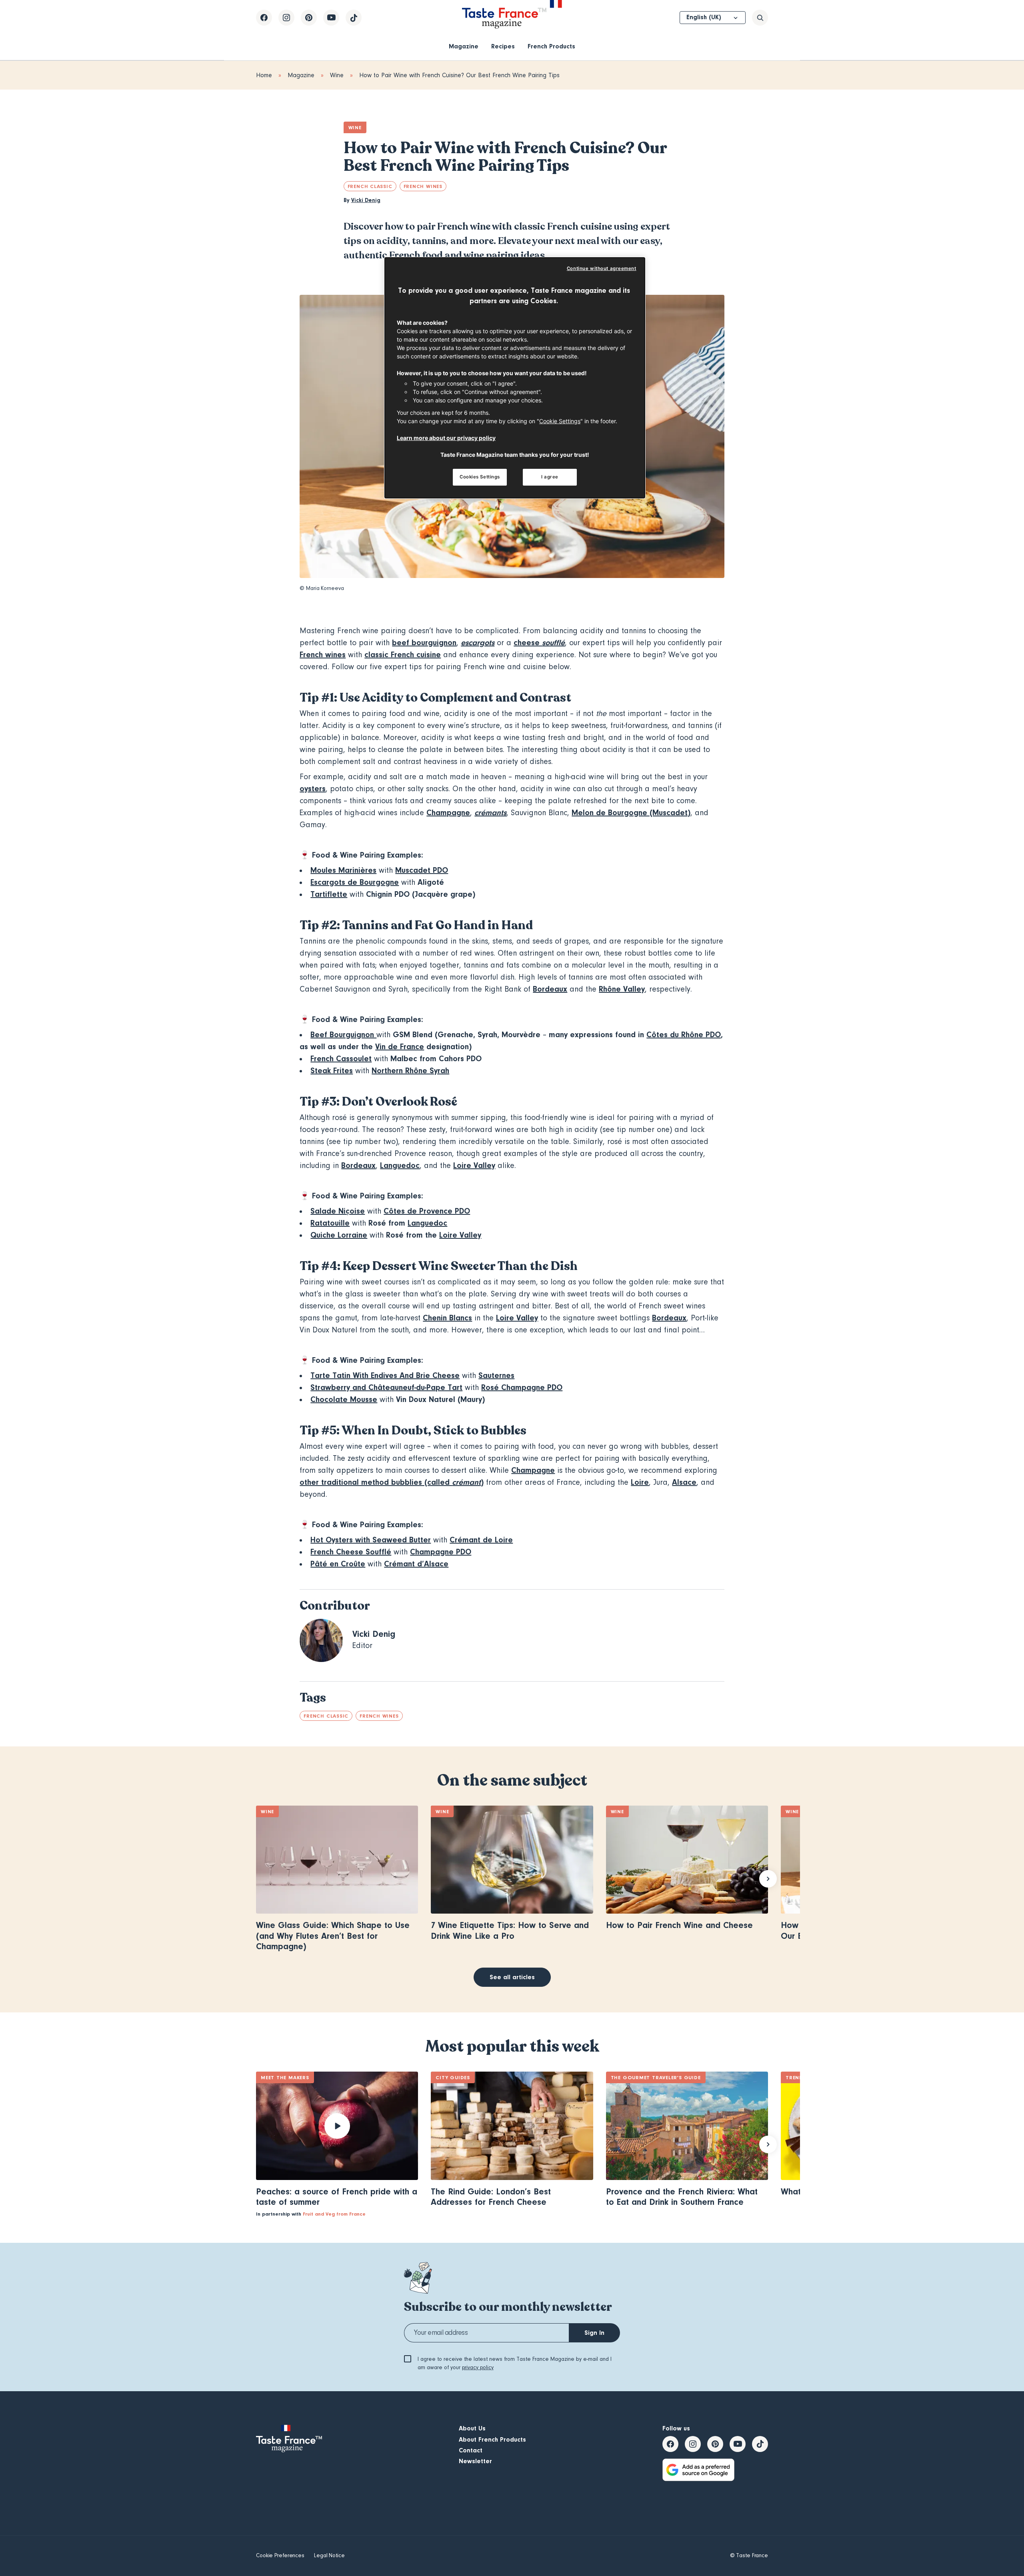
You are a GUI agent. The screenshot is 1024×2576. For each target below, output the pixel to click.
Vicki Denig (366, 200)
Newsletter (475, 2461)
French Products (551, 46)
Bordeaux (550, 989)
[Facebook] (264, 18)
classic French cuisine (403, 655)
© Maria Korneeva (322, 588)
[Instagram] (286, 18)
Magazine (464, 46)
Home (264, 75)
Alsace (684, 1482)
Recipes (503, 46)
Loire (640, 1482)
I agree (550, 477)
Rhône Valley (622, 989)
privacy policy (478, 2368)
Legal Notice (329, 2556)
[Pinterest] (309, 18)
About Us (472, 2428)
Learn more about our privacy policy (446, 438)
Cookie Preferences (280, 2556)
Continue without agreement (602, 268)
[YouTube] (331, 18)
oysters (313, 789)
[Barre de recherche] (760, 18)
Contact (471, 2450)
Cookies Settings (480, 477)
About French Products (492, 2440)
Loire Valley (474, 1165)
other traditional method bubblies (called (376, 1482)
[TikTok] (354, 18)
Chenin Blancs (447, 1318)
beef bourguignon (424, 643)
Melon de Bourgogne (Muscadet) (631, 813)
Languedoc (400, 1165)
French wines (323, 655)
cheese (528, 643)
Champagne (448, 813)
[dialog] (515, 378)
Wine (337, 75)
